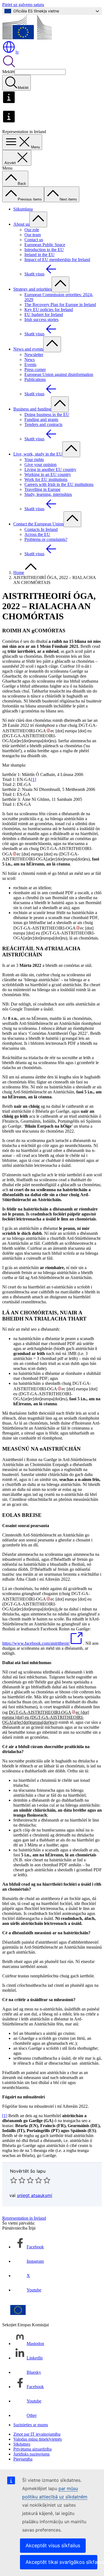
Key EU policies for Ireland (49, 310)
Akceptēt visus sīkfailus (53, 2545)
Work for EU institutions (46, 479)
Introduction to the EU (44, 250)
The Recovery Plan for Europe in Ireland (60, 305)
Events (30, 365)
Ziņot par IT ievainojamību (37, 2434)
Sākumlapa (23, 209)
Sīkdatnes (22, 2444)
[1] (34, 779)
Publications (35, 379)
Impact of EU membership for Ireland (57, 260)
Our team (33, 235)
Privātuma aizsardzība (32, 2449)
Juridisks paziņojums (31, 2454)
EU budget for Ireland (44, 315)
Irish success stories (41, 319)
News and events (28, 349)
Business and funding (32, 409)
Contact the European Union (38, 524)
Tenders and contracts (43, 424)
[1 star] (14, 2180)
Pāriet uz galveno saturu (23, 5)
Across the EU (37, 534)
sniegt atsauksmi (35, 2195)
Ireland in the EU (40, 255)
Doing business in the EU (47, 415)
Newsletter (34, 355)
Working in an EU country (48, 474)
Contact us (34, 240)
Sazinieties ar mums (31, 2425)
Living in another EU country (50, 469)
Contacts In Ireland (41, 529)
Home (19, 573)
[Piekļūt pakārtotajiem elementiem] (38, 219)
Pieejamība (23, 2459)
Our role (32, 230)
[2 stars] (18, 2180)
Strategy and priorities (32, 289)
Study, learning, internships (48, 494)
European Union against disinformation (59, 374)
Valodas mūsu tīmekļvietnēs (38, 2439)
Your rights (34, 460)
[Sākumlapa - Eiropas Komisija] (27, 38)
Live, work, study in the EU (38, 454)
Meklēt (8, 72)
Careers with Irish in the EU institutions (59, 484)
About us (21, 224)
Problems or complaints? (46, 539)
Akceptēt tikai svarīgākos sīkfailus (61, 2562)
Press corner (35, 369)
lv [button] (17, 52)
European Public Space (45, 245)
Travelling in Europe (42, 489)
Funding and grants (41, 419)
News (30, 360)
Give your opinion (40, 465)
